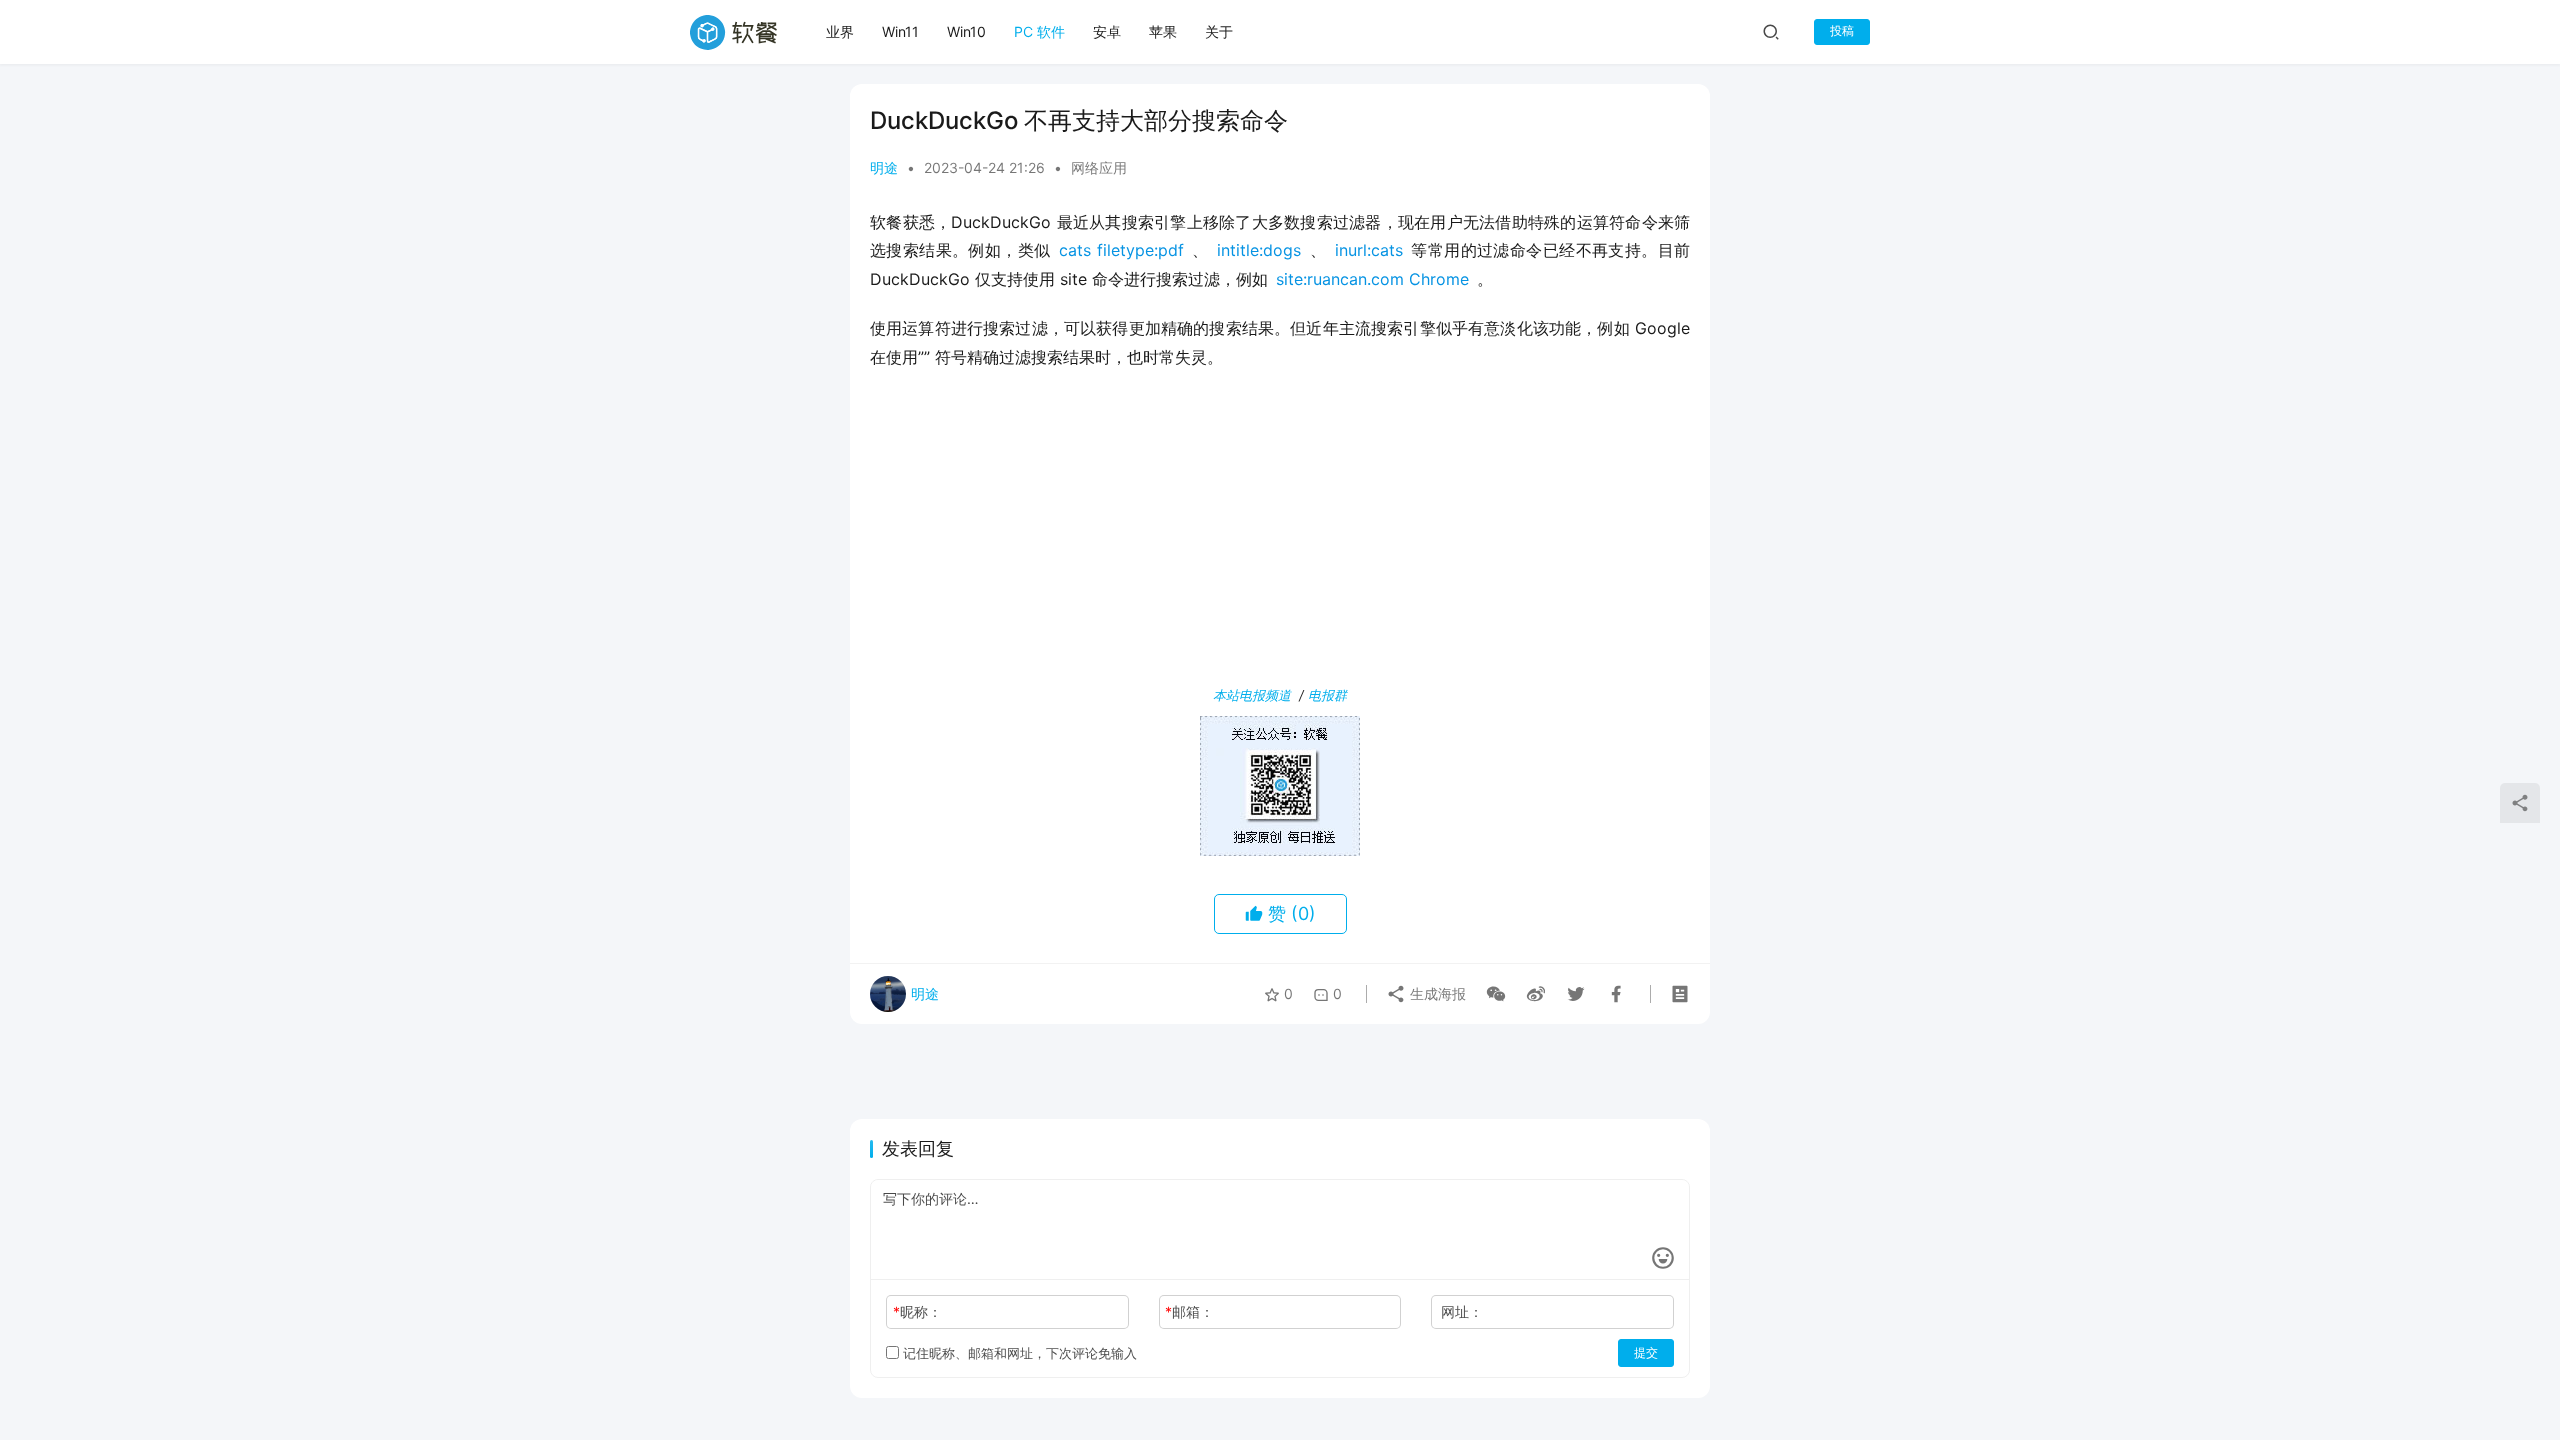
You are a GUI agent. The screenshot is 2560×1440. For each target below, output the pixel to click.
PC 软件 (1039, 31)
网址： (1462, 1311)
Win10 (966, 31)
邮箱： (1189, 1311)
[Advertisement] (1280, 532)
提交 (1646, 1352)
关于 (1219, 31)
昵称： (917, 1311)
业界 (840, 31)
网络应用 (1099, 167)
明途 (884, 167)
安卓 (1107, 31)
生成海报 (1436, 993)
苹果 (1163, 31)
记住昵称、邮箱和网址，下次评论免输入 (1018, 1353)
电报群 (1327, 695)
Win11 (900, 31)
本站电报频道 (1252, 695)
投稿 (1842, 30)
